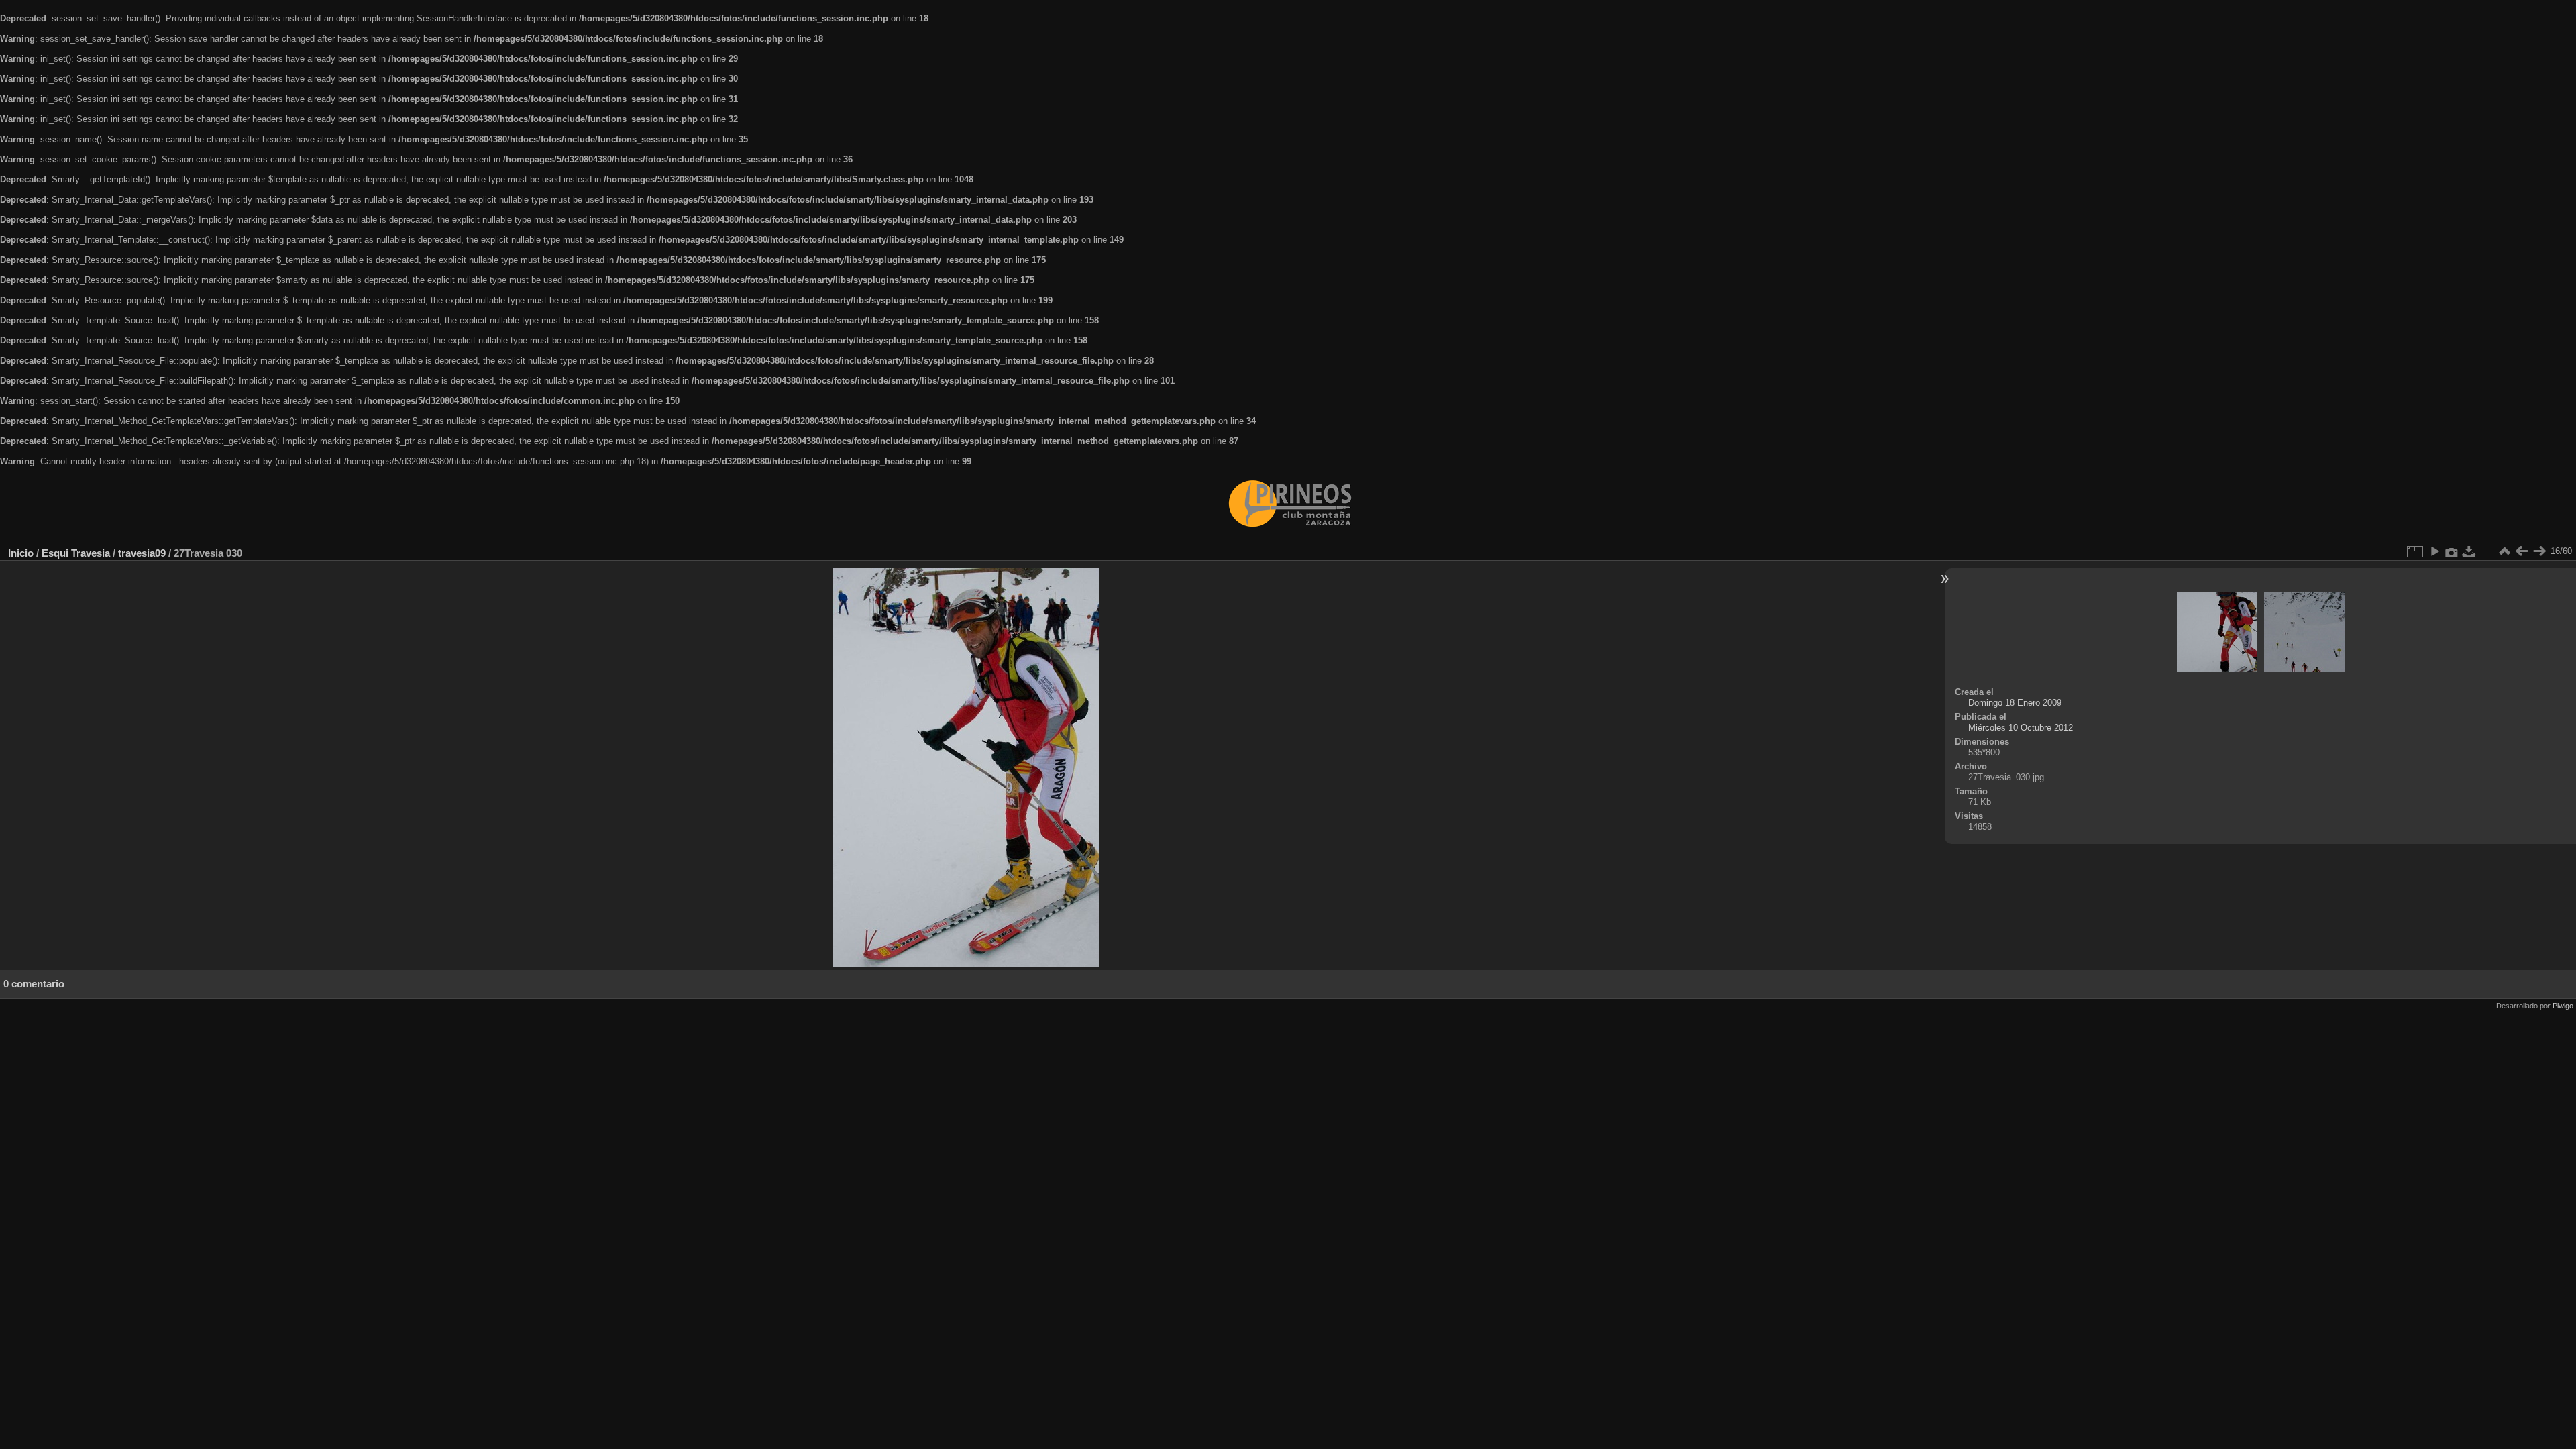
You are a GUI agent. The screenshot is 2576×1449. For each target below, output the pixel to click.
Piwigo (2563, 1006)
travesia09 (142, 553)
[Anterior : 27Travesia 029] (2522, 551)
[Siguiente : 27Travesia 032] (2539, 551)
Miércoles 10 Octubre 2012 (2021, 728)
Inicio (21, 553)
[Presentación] (2434, 551)
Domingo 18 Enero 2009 (2015, 703)
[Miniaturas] (2504, 551)
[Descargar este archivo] (2469, 551)
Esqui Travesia (76, 553)
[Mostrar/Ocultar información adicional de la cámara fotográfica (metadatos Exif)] (2452, 551)
